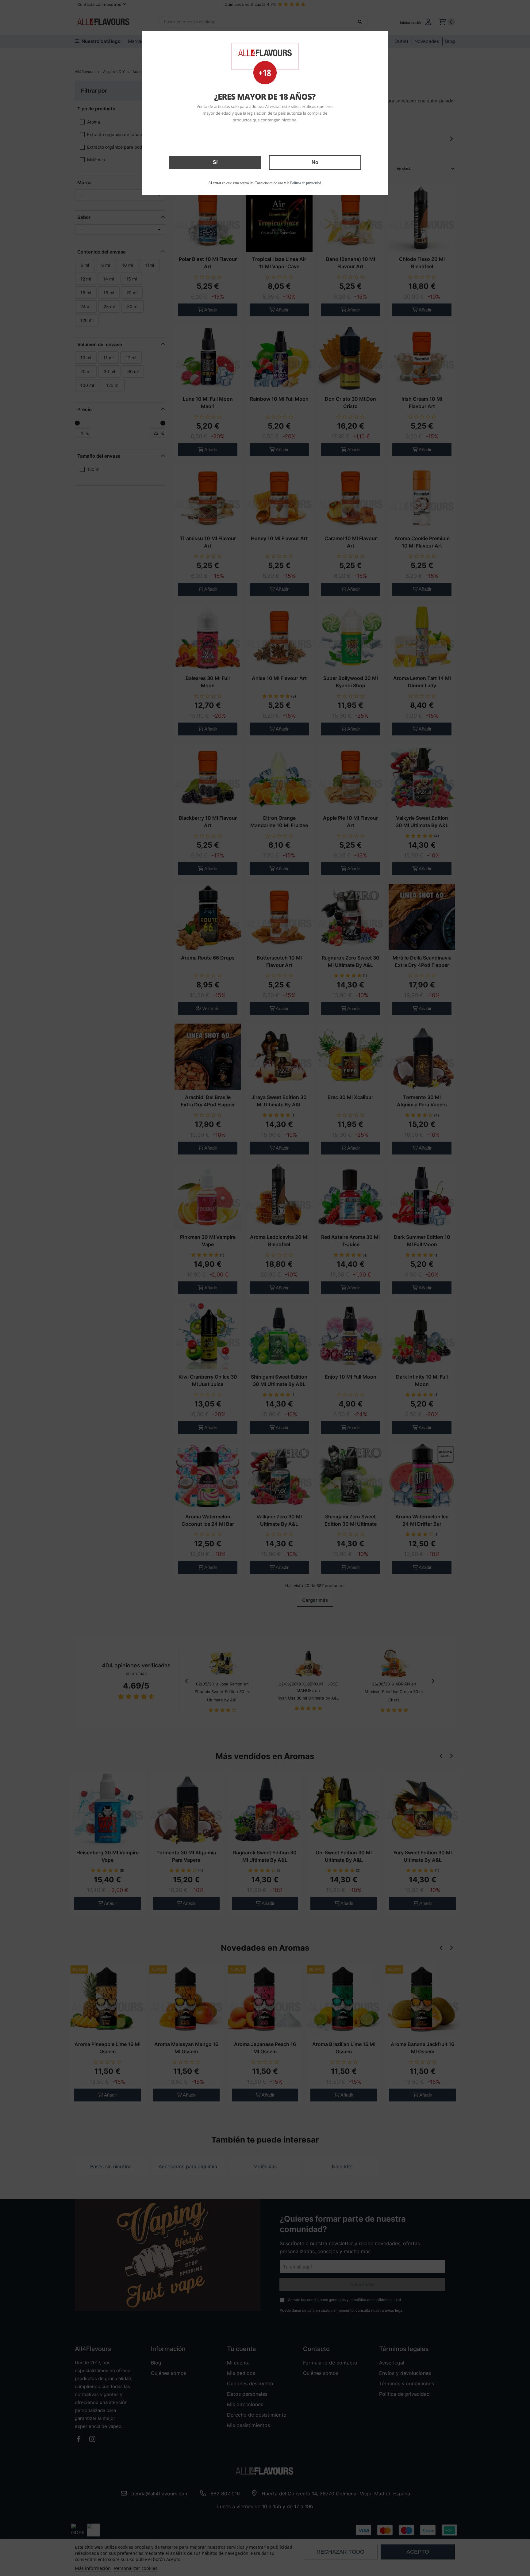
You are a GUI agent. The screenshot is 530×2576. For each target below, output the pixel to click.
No (315, 162)
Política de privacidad (306, 183)
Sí (215, 162)
